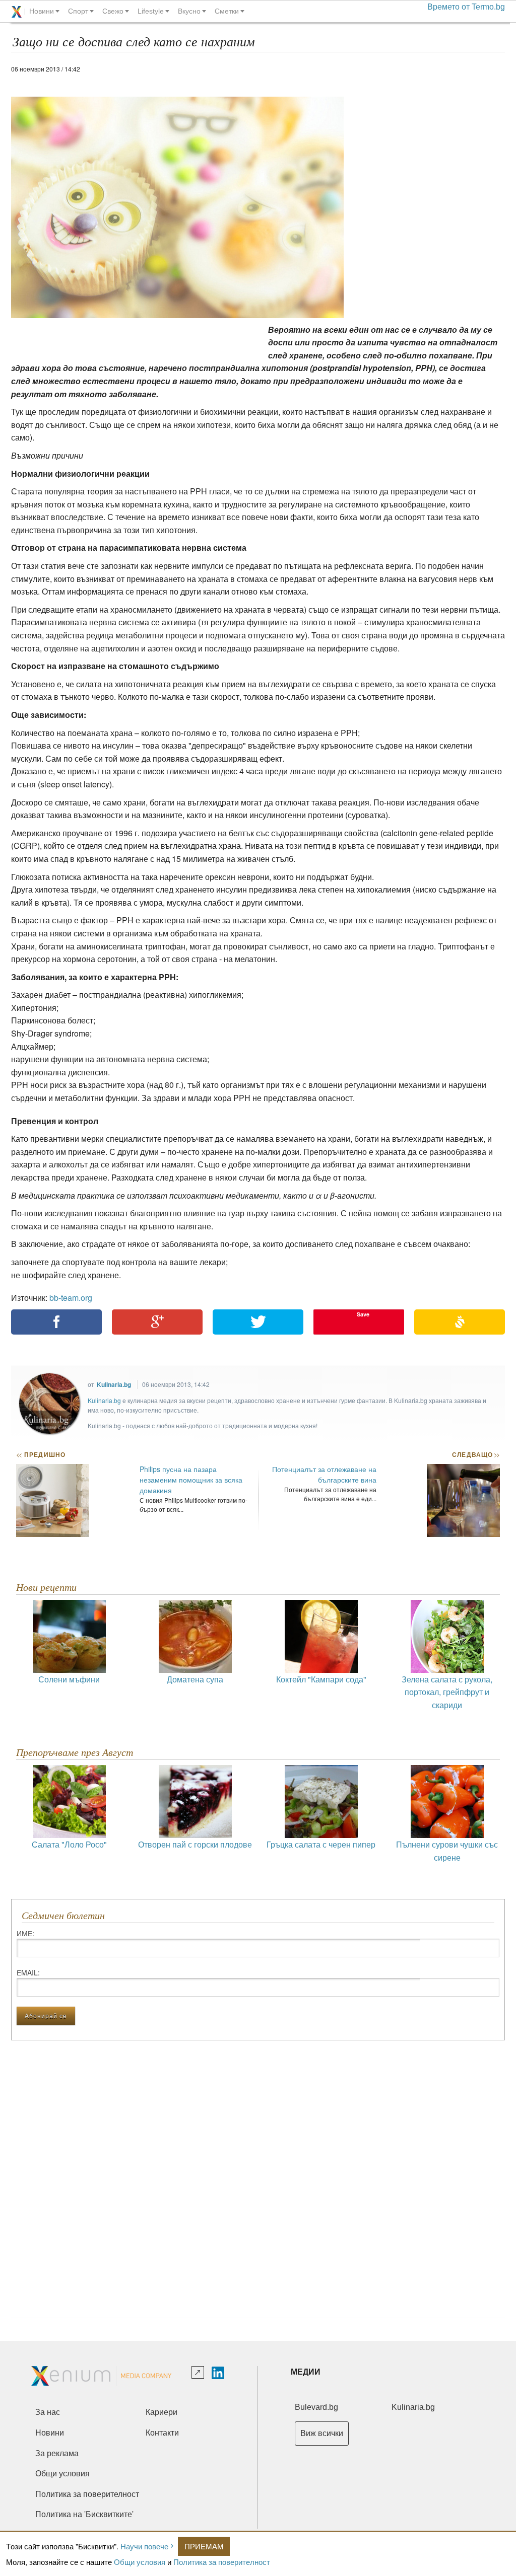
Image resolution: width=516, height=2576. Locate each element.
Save (363, 1314)
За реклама (57, 2453)
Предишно (41, 1454)
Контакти (162, 2433)
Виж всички (322, 2433)
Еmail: (28, 1972)
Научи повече (144, 2546)
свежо (113, 11)
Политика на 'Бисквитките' (84, 2514)
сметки (227, 11)
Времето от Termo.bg (466, 7)
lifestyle (151, 11)
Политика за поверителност (222, 2562)
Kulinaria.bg (114, 1384)
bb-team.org (71, 1298)
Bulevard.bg (316, 2407)
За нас (48, 2412)
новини (42, 11)
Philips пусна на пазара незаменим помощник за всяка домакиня (191, 1480)
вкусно (189, 11)
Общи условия (140, 2562)
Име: (25, 1933)
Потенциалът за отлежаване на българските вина (324, 1474)
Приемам (204, 2546)
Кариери (162, 2412)
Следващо (475, 1454)
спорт (78, 11)
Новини (50, 2433)
